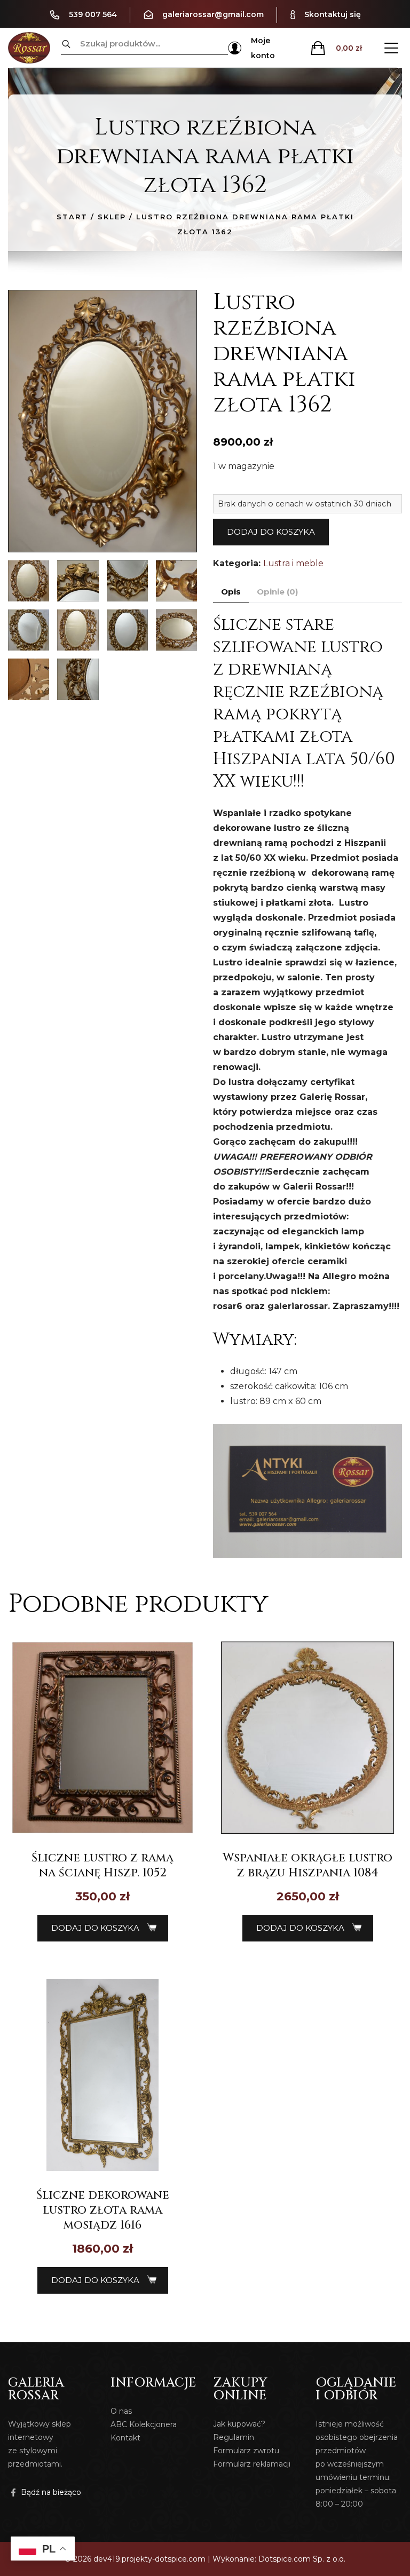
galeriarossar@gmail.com (213, 14)
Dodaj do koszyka (271, 532)
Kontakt (125, 2438)
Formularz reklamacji (252, 2464)
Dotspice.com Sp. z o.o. (302, 2559)
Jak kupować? (239, 2424)
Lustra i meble (293, 563)
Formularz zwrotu (246, 2451)
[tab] (231, 592)
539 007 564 (93, 14)
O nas (121, 2411)
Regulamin (234, 2437)
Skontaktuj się (333, 14)
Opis (231, 592)
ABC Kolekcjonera (144, 2424)
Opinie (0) (277, 592)
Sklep (112, 217)
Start (72, 217)
